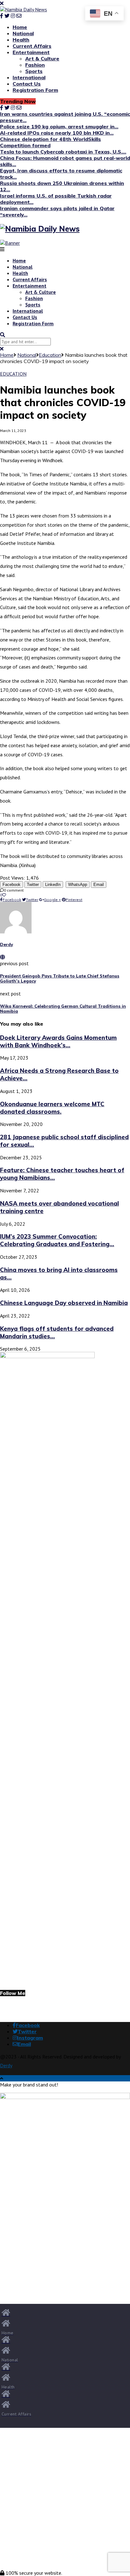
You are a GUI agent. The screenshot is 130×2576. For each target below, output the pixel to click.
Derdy (6, 944)
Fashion (35, 65)
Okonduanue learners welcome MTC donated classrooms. (52, 1108)
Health (21, 40)
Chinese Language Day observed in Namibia (64, 1303)
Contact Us (27, 84)
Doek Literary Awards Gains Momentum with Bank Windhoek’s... (58, 1041)
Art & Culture (42, 59)
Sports (34, 71)
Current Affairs (32, 46)
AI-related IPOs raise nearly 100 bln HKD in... (57, 133)
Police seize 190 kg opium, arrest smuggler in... (59, 126)
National (23, 33)
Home (20, 27)
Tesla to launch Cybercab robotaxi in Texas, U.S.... (63, 152)
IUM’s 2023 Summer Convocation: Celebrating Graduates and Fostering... (57, 1240)
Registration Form (35, 90)
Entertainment (31, 52)
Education (50, 355)
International (29, 77)
